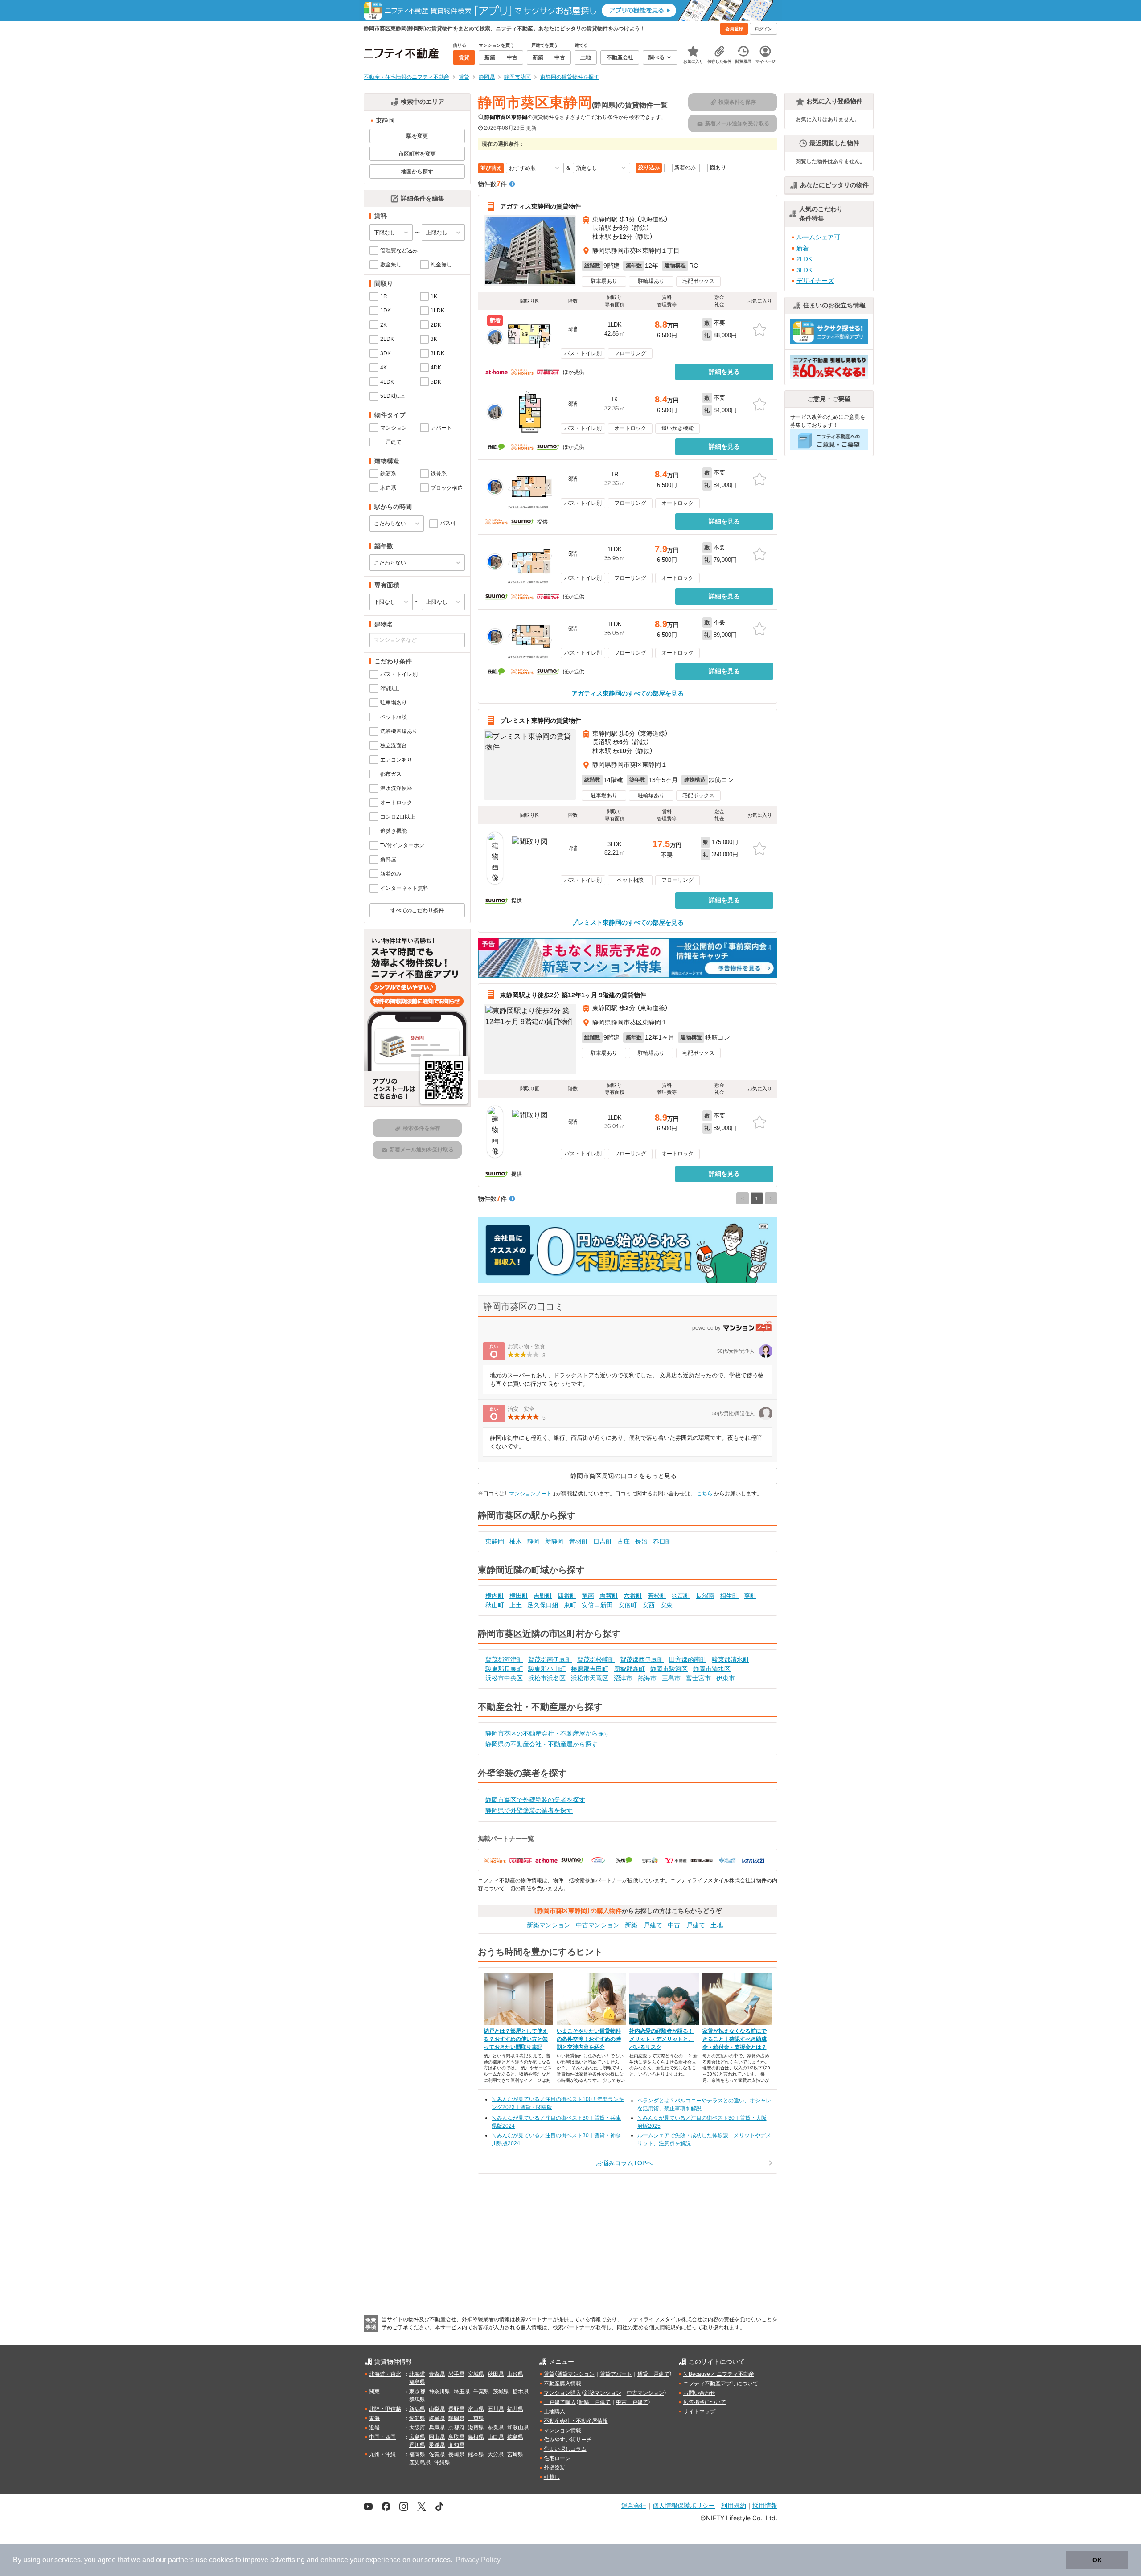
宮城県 (476, 2374)
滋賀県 (476, 2428)
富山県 (476, 2409)
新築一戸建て (644, 1925)
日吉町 (603, 1541)
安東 (666, 1605)
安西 (648, 1605)
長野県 (456, 2409)
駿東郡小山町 (547, 1669)
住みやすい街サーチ (568, 2440)
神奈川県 (439, 2392)
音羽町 (579, 1541)
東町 (570, 1605)
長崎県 (456, 2454)
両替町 (609, 1596)
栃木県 (521, 2392)
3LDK (804, 270)
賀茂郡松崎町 (596, 1659)
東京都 (417, 2392)
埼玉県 (462, 2392)
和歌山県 (518, 2428)
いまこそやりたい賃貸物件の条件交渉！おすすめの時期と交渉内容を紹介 (589, 2039)
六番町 (633, 1596)
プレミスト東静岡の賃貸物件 (541, 721)
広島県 (417, 2437)
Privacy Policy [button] (478, 2560)
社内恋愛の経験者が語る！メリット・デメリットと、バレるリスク (661, 2039)
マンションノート (530, 1494)
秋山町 (495, 1605)
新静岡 (554, 1541)
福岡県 (417, 2454)
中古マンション (598, 1925)
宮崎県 (515, 2454)
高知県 (456, 2445)
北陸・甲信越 (385, 2409)
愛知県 (417, 2418)
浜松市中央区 (504, 1678)
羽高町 (681, 1596)
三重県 (476, 2418)
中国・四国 (382, 2437)
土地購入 (554, 2412)
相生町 (729, 1596)
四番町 (567, 1596)
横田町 (519, 1596)
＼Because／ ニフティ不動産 (719, 2374)
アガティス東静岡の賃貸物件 (541, 206)
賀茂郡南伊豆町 (550, 1659)
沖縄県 (442, 2462)
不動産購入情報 (562, 2384)
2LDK (804, 259)
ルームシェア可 (818, 237)
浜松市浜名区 (547, 1678)
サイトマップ (699, 2412)
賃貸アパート (616, 2374)
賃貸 (549, 2374)
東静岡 (495, 1541)
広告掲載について (705, 2402)
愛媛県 (437, 2445)
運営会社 (634, 2505)
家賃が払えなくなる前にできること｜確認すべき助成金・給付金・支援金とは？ (735, 2039)
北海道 (417, 2374)
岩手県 (456, 2374)
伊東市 (726, 1678)
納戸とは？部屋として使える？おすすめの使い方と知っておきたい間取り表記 (516, 2039)
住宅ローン (557, 2458)
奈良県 (496, 2428)
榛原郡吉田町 (590, 1669)
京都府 (456, 2428)
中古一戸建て (686, 1925)
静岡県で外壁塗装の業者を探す (529, 1810)
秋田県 (496, 2374)
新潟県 (417, 2409)
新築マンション (549, 1925)
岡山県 (437, 2437)
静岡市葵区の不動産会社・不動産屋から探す (548, 1733)
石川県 (496, 2409)
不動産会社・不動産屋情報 (576, 2421)
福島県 (417, 2382)
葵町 (750, 1596)
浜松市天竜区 (590, 1678)
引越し (552, 2477)
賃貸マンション (576, 2374)
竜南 (588, 1596)
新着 (803, 248)
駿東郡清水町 (731, 1659)
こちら (705, 1494)
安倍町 (628, 1605)
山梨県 (437, 2409)
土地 (717, 1925)
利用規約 (734, 2505)
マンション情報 (562, 2430)
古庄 (624, 1541)
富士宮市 (698, 1678)
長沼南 (705, 1596)
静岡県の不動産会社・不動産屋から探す (542, 1744)
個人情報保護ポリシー (684, 2505)
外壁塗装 (554, 2468)
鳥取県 (456, 2437)
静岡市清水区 (712, 1669)
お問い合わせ (699, 2393)
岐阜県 (437, 2418)
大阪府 (417, 2428)
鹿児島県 (420, 2462)
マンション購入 (562, 2393)
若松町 (657, 1596)
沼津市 (623, 1678)
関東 (374, 2392)
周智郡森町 (629, 1669)
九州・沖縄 (382, 2454)
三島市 (671, 1678)
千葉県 (481, 2392)
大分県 (496, 2454)
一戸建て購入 (560, 2402)
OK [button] (1097, 2560)
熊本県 (476, 2454)
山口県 (496, 2437)
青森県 (437, 2374)
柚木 (516, 1541)
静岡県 (456, 2418)
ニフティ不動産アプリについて (721, 2384)
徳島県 (515, 2437)
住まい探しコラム (565, 2449)
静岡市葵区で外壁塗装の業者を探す (535, 1800)
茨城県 (501, 2392)
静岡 (534, 1541)
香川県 (417, 2445)
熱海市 (647, 1678)
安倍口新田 (597, 1605)
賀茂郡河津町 (504, 1659)
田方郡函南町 (688, 1659)
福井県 (515, 2409)
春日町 (662, 1541)
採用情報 (765, 2505)
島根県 (476, 2437)
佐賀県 (437, 2454)
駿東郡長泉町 (504, 1669)
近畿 (374, 2428)
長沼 (641, 1541)
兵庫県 (437, 2428)
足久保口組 (543, 1605)
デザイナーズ (815, 281)
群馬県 (417, 2400)
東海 (374, 2418)
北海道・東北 (385, 2374)
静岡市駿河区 (669, 1669)
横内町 (495, 1596)
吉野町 (543, 1596)
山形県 (515, 2374)
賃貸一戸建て (653, 2374)
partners (181, 2560)
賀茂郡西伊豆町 (642, 1659)
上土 (516, 1605)
